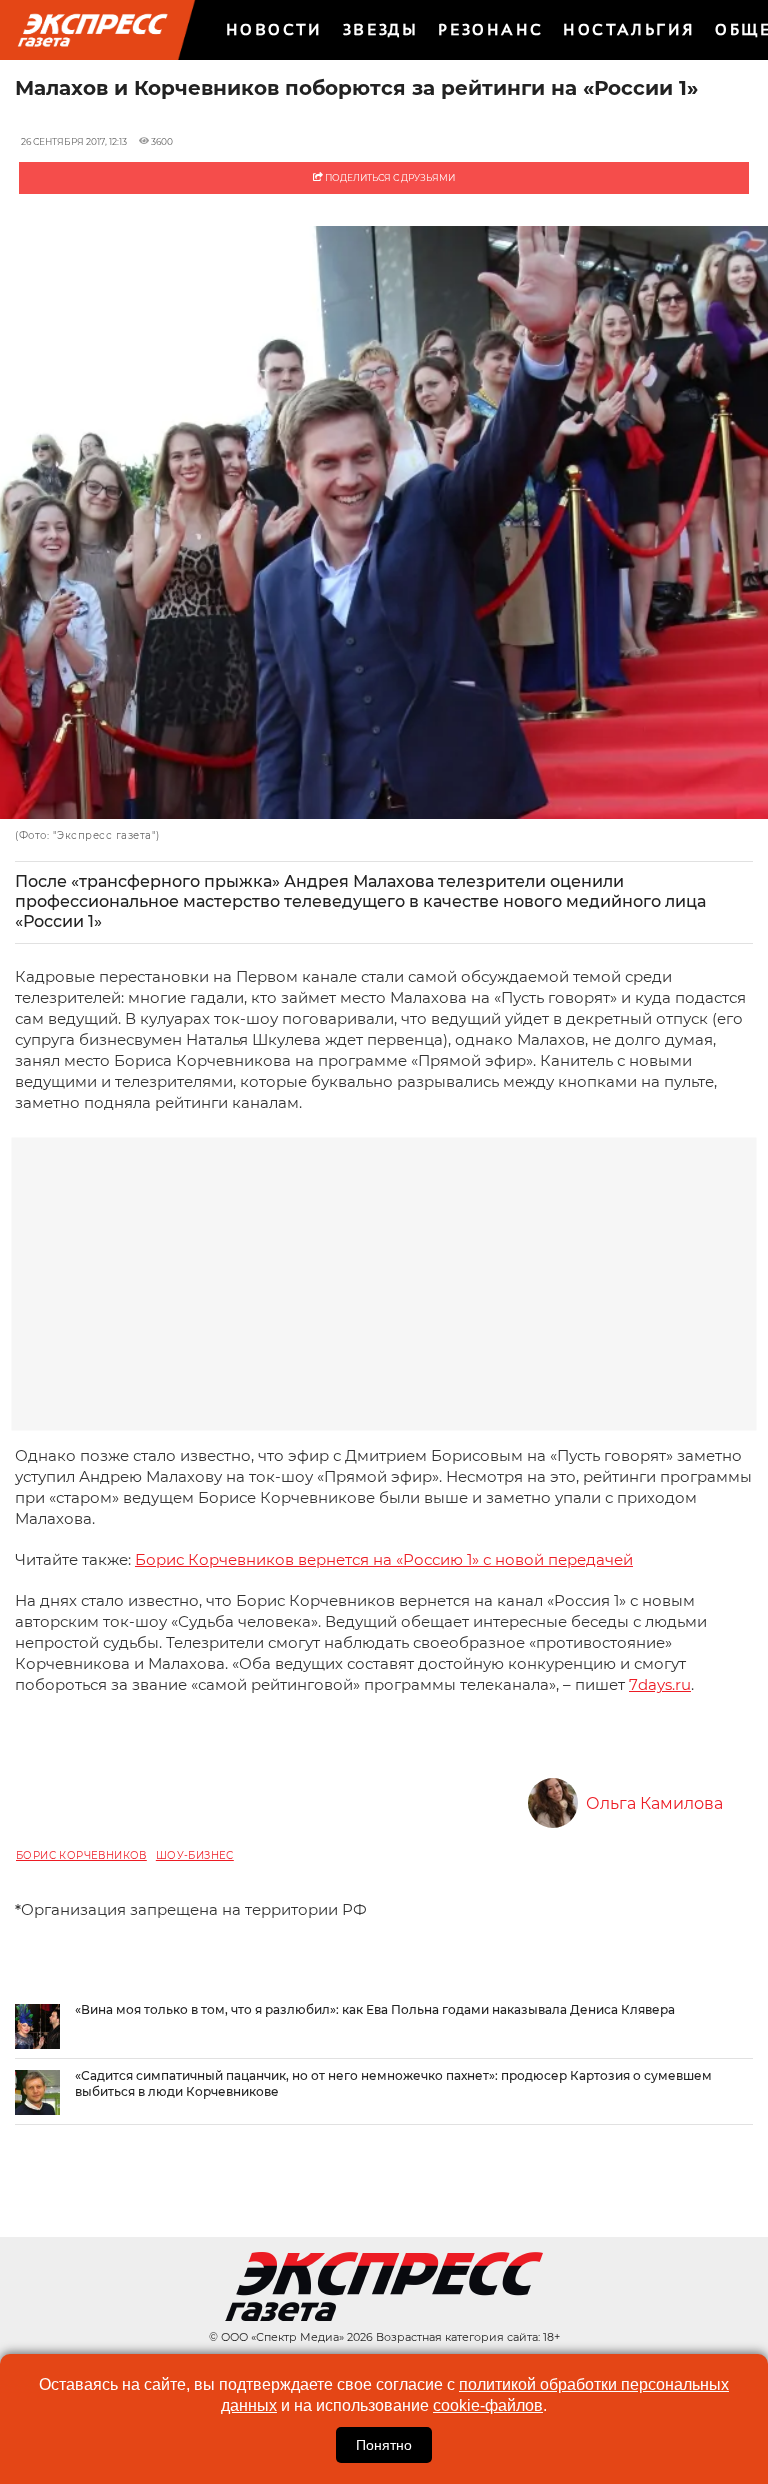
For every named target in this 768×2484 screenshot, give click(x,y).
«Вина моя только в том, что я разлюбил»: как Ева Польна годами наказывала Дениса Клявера (375, 2009)
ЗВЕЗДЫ (380, 29)
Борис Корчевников (81, 1855)
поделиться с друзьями (389, 177)
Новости (274, 29)
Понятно (384, 2445)
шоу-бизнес (195, 1855)
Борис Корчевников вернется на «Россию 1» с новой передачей (384, 1559)
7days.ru (660, 1684)
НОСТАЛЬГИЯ (629, 29)
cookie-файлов (488, 2405)
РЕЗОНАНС (490, 29)
